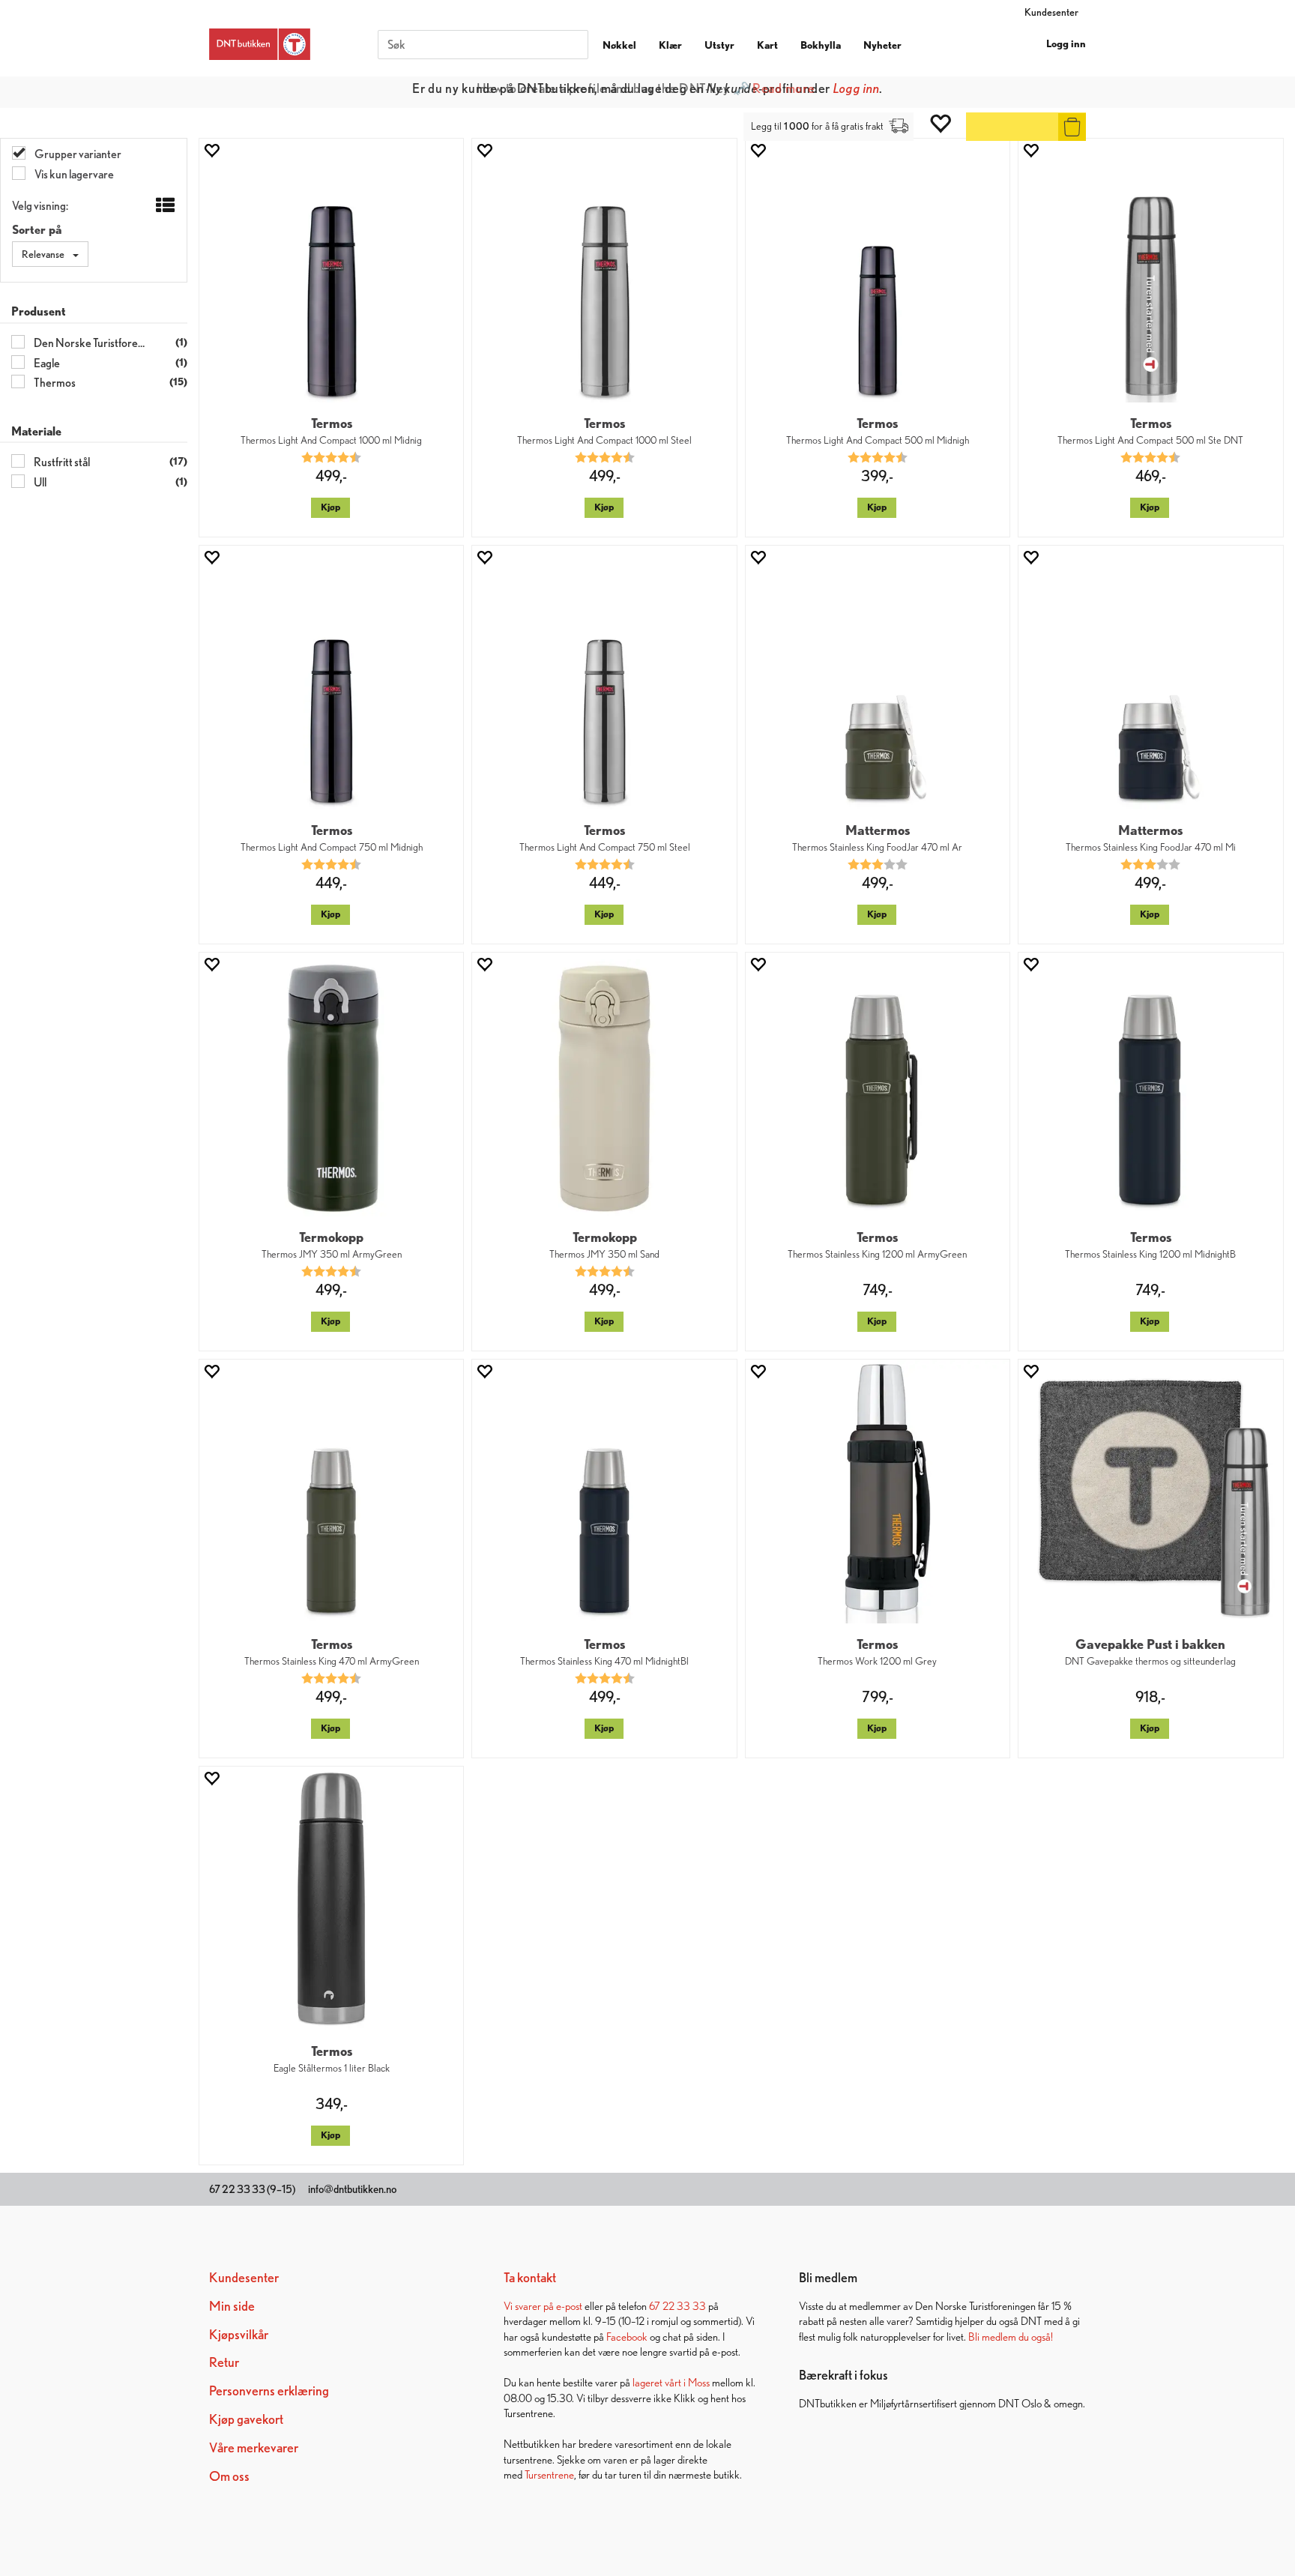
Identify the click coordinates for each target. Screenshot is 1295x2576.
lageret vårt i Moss (671, 2382)
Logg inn (1066, 43)
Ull (39, 482)
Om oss (229, 2476)
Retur (224, 2362)
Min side (232, 2306)
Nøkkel (619, 45)
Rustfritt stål (61, 462)
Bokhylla (821, 45)
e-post (569, 2306)
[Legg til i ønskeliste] (211, 150)
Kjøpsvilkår (239, 2334)
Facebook (627, 2337)
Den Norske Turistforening (89, 343)
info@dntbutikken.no (352, 2189)
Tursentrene (549, 2474)
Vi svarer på (530, 2306)
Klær (670, 45)
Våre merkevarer (254, 2447)
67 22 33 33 (677, 2306)
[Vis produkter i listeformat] (164, 206)
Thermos (54, 383)
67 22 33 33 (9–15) (252, 2189)
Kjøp (330, 507)
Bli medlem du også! (1011, 2337)
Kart (767, 45)
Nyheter (882, 45)
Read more (784, 88)
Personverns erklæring (269, 2391)
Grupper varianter (77, 154)
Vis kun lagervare (73, 174)
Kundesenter (1051, 12)
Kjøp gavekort (246, 2419)
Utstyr (719, 45)
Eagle (46, 363)
